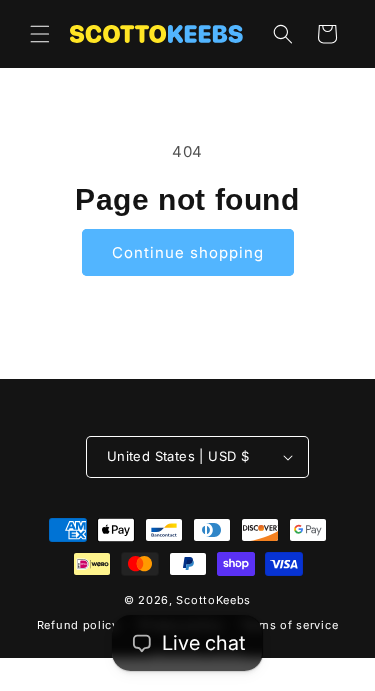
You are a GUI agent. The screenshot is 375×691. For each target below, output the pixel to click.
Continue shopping (188, 252)
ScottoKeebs (213, 600)
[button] (40, 34)
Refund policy (78, 625)
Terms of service (289, 625)
